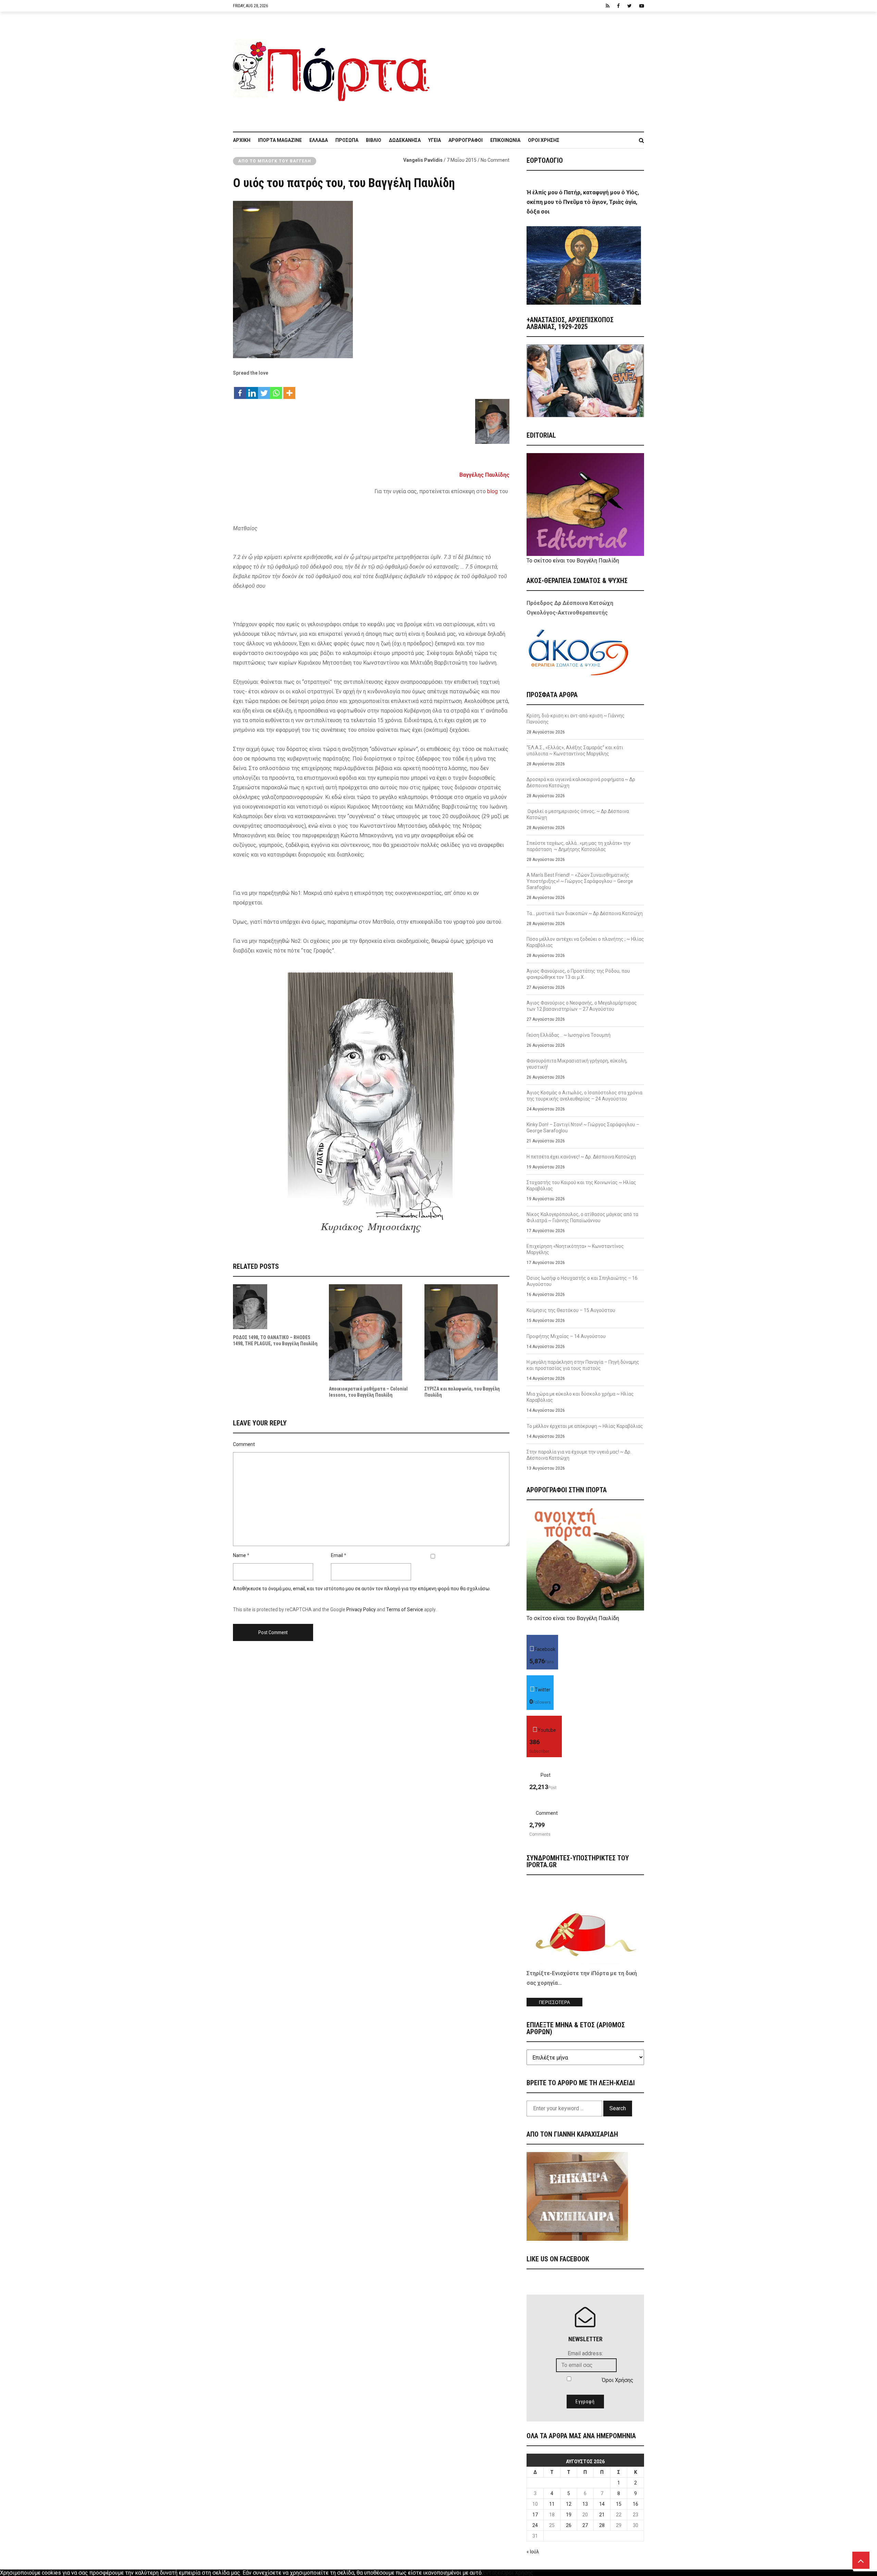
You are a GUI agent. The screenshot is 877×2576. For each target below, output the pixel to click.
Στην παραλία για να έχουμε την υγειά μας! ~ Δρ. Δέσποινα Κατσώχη (579, 1455)
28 (602, 2525)
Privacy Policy (361, 1609)
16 (635, 2504)
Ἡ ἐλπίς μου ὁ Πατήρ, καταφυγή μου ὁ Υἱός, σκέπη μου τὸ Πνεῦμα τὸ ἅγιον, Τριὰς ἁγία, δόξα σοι (583, 202)
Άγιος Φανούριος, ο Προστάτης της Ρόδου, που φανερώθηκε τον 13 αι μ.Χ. (578, 974)
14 (602, 2504)
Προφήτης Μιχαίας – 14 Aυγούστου (566, 1336)
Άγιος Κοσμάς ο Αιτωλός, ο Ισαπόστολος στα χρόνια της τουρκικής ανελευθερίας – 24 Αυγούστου (584, 1096)
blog (492, 491)
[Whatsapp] (276, 390)
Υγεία (435, 140)
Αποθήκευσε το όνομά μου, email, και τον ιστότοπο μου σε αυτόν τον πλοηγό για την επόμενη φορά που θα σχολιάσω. (362, 1589)
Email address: (585, 2353)
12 (569, 2504)
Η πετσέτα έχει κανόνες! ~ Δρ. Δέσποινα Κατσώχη (581, 1157)
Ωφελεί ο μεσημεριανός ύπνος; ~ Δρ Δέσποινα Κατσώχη (578, 814)
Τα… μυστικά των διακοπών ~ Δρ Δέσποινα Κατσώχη (585, 913)
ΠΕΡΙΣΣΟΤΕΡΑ (554, 2002)
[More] (289, 390)
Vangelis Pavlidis (423, 160)
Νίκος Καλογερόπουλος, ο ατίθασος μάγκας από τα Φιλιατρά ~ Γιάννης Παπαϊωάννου (582, 1217)
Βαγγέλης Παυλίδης (484, 475)
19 (569, 2515)
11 (552, 2504)
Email (337, 1555)
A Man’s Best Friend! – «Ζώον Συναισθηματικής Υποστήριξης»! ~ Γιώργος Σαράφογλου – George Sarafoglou (580, 881)
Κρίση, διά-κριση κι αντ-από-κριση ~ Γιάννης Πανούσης (576, 719)
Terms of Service (405, 1609)
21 (602, 2515)
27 (585, 2525)
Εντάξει (492, 2573)
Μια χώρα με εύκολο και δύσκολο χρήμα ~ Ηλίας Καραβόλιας (580, 1397)
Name (239, 1555)
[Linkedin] (252, 390)
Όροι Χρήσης (544, 140)
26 (569, 2525)
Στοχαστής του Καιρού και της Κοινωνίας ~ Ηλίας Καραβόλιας (581, 1186)
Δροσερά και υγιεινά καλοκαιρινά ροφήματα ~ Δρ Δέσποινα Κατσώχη (581, 782)
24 (535, 2525)
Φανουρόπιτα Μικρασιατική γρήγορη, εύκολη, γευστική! (577, 1064)
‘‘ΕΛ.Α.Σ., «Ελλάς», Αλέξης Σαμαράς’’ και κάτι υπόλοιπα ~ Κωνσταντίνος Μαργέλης (575, 751)
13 (585, 2504)
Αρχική (242, 140)
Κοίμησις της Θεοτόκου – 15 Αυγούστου (571, 1310)
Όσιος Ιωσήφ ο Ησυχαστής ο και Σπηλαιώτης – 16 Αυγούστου (582, 1281)
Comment (244, 1444)
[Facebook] (240, 390)
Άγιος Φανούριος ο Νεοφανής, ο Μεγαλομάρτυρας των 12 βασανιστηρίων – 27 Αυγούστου (582, 1006)
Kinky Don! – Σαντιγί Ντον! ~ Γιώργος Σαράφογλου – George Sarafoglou (583, 1128)
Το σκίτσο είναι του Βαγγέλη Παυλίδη (573, 561)
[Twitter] (264, 390)
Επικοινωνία (505, 140)
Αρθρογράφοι (466, 140)
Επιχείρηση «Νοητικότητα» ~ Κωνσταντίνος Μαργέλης (575, 1249)
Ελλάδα (319, 140)
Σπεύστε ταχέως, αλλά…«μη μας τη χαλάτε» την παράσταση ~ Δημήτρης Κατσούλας (579, 846)
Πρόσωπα (347, 140)
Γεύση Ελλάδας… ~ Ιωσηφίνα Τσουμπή (569, 1035)
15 (619, 2504)
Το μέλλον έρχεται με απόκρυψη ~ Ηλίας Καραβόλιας (585, 1426)
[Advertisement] (541, 68)
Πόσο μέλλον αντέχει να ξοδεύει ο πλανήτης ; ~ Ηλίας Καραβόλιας (585, 942)
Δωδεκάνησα (405, 140)
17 (535, 2515)
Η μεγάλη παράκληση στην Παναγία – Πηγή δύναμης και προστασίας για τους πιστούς (583, 1365)
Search (618, 2108)
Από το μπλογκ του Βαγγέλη (275, 161)
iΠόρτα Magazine (280, 140)
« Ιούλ (533, 2552)
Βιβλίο (374, 140)
